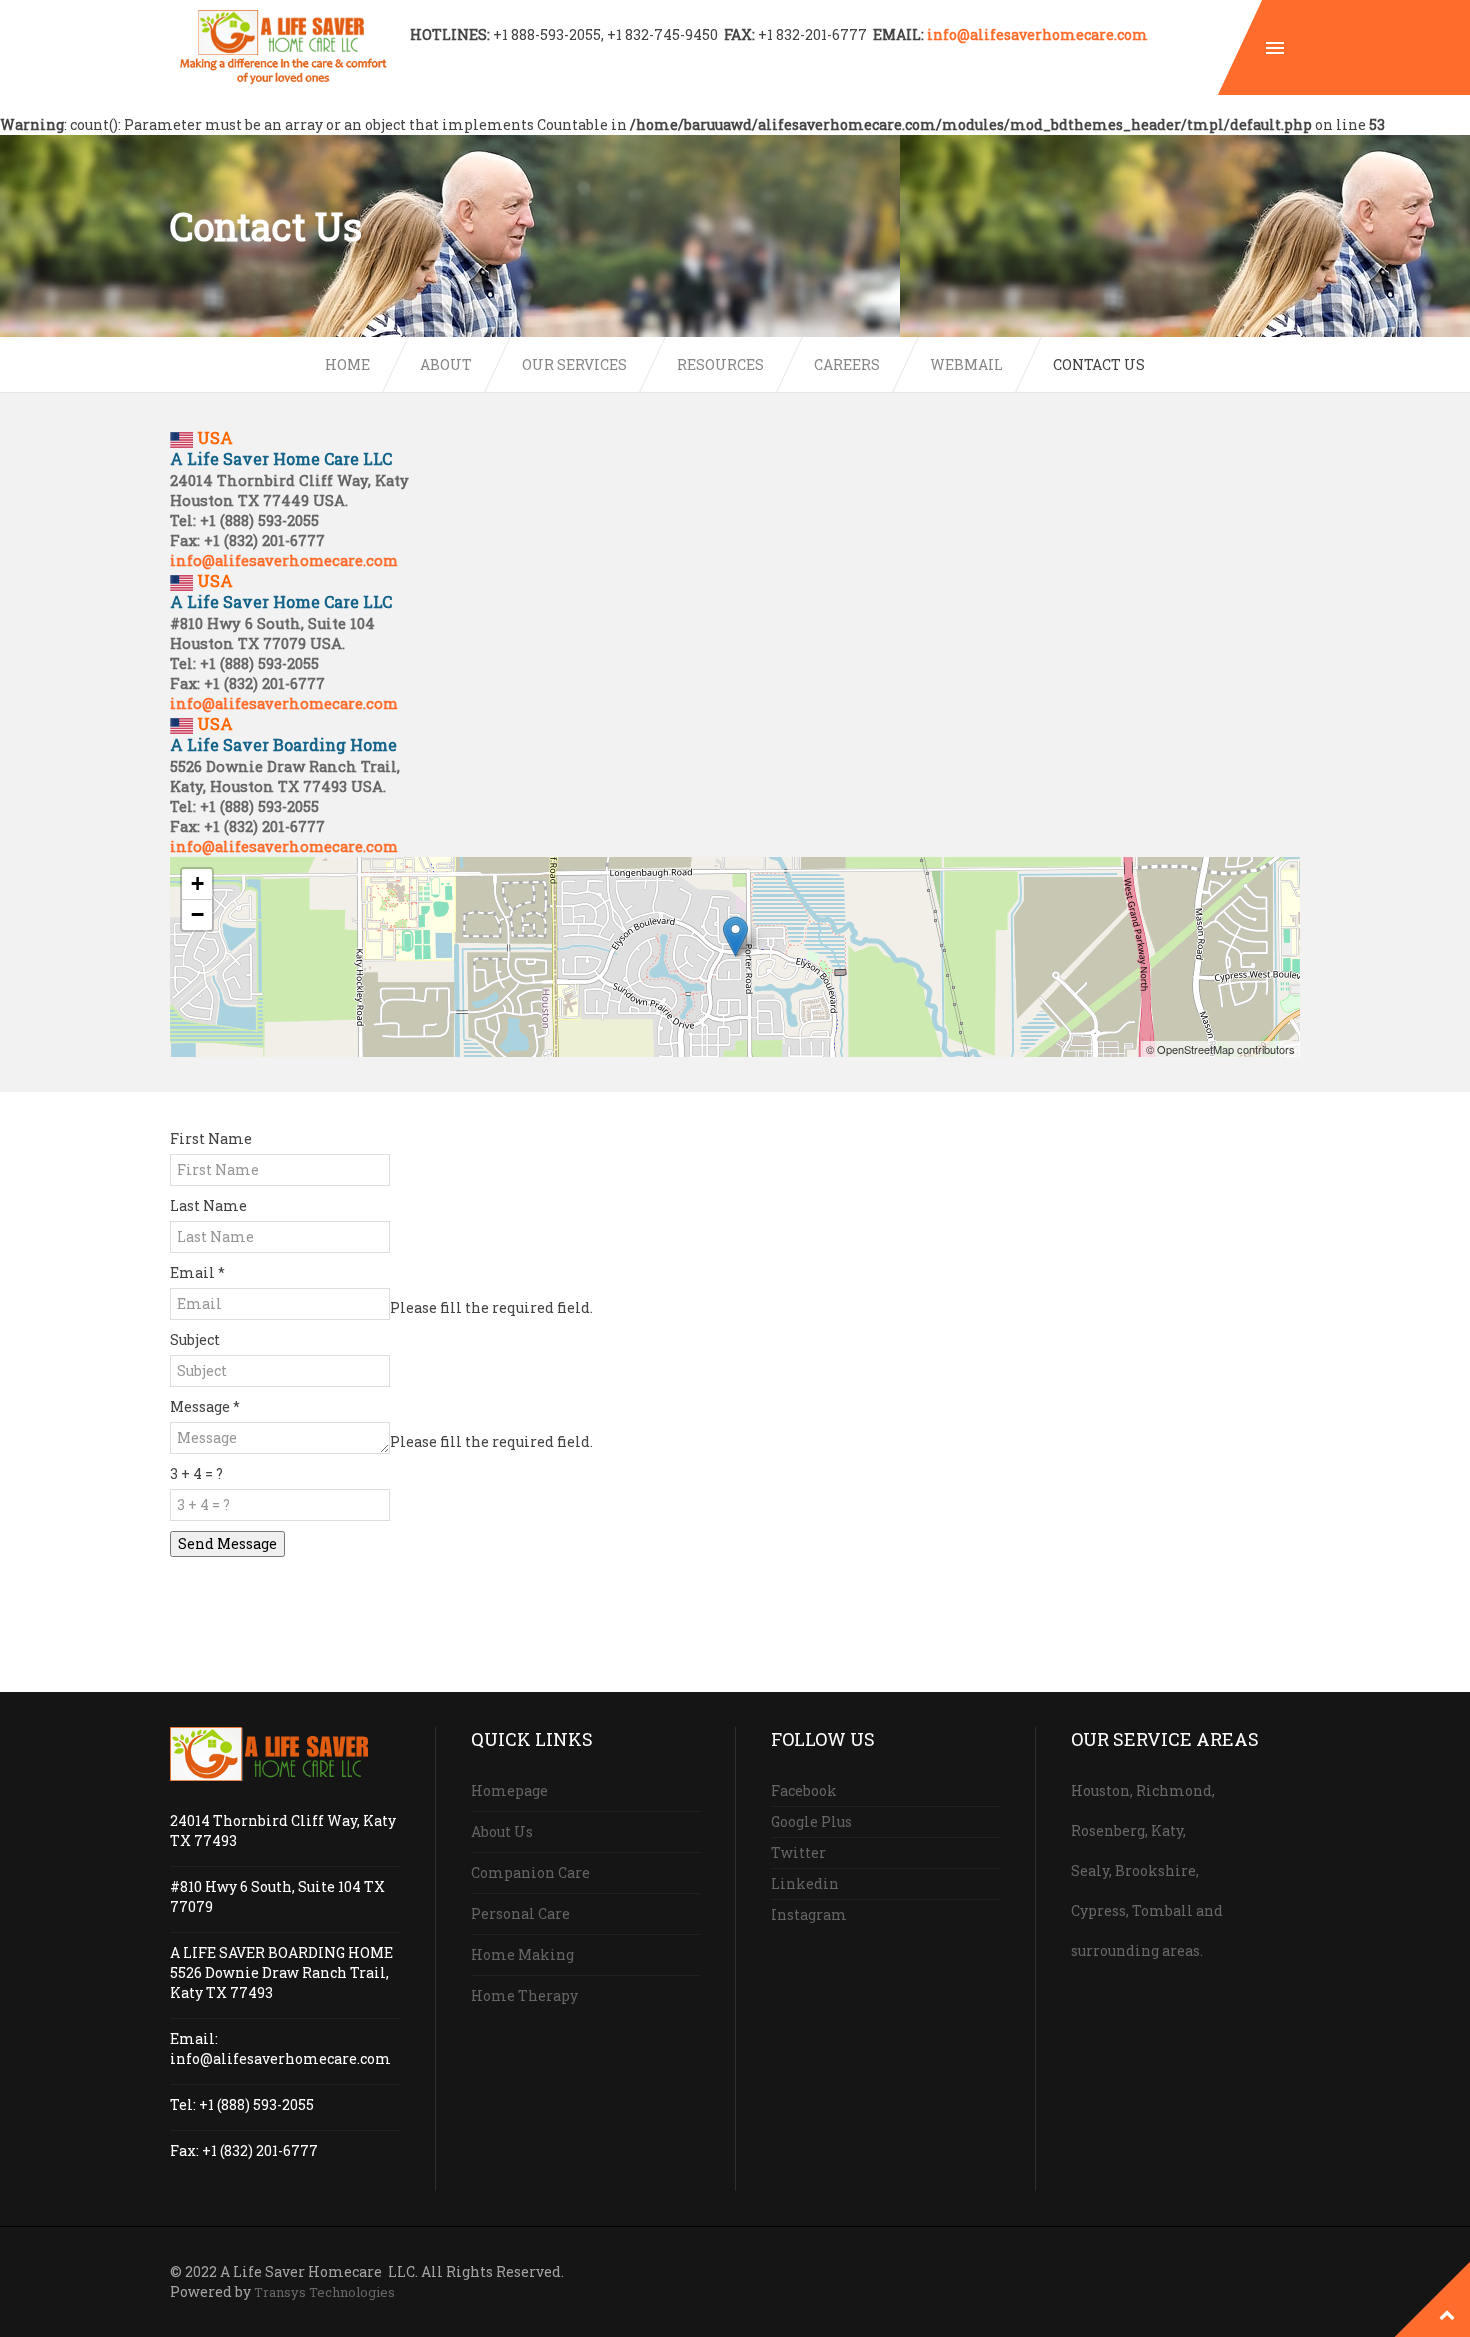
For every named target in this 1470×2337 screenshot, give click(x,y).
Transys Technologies (324, 2292)
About (446, 364)
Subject (195, 1339)
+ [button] (197, 883)
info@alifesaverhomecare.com (1037, 34)
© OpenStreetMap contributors (1220, 1049)
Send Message (227, 1543)
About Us (502, 1831)
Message (205, 1406)
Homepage (509, 1790)
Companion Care (530, 1872)
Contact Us (1099, 364)
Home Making (522, 1954)
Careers (847, 364)
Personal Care (520, 1913)
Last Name (208, 1205)
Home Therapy (524, 1995)
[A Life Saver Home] (283, 47)
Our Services (574, 364)
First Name (211, 1138)
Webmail (966, 364)
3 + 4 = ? (196, 1473)
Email (197, 1272)
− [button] (197, 914)
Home (347, 364)
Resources (720, 364)
